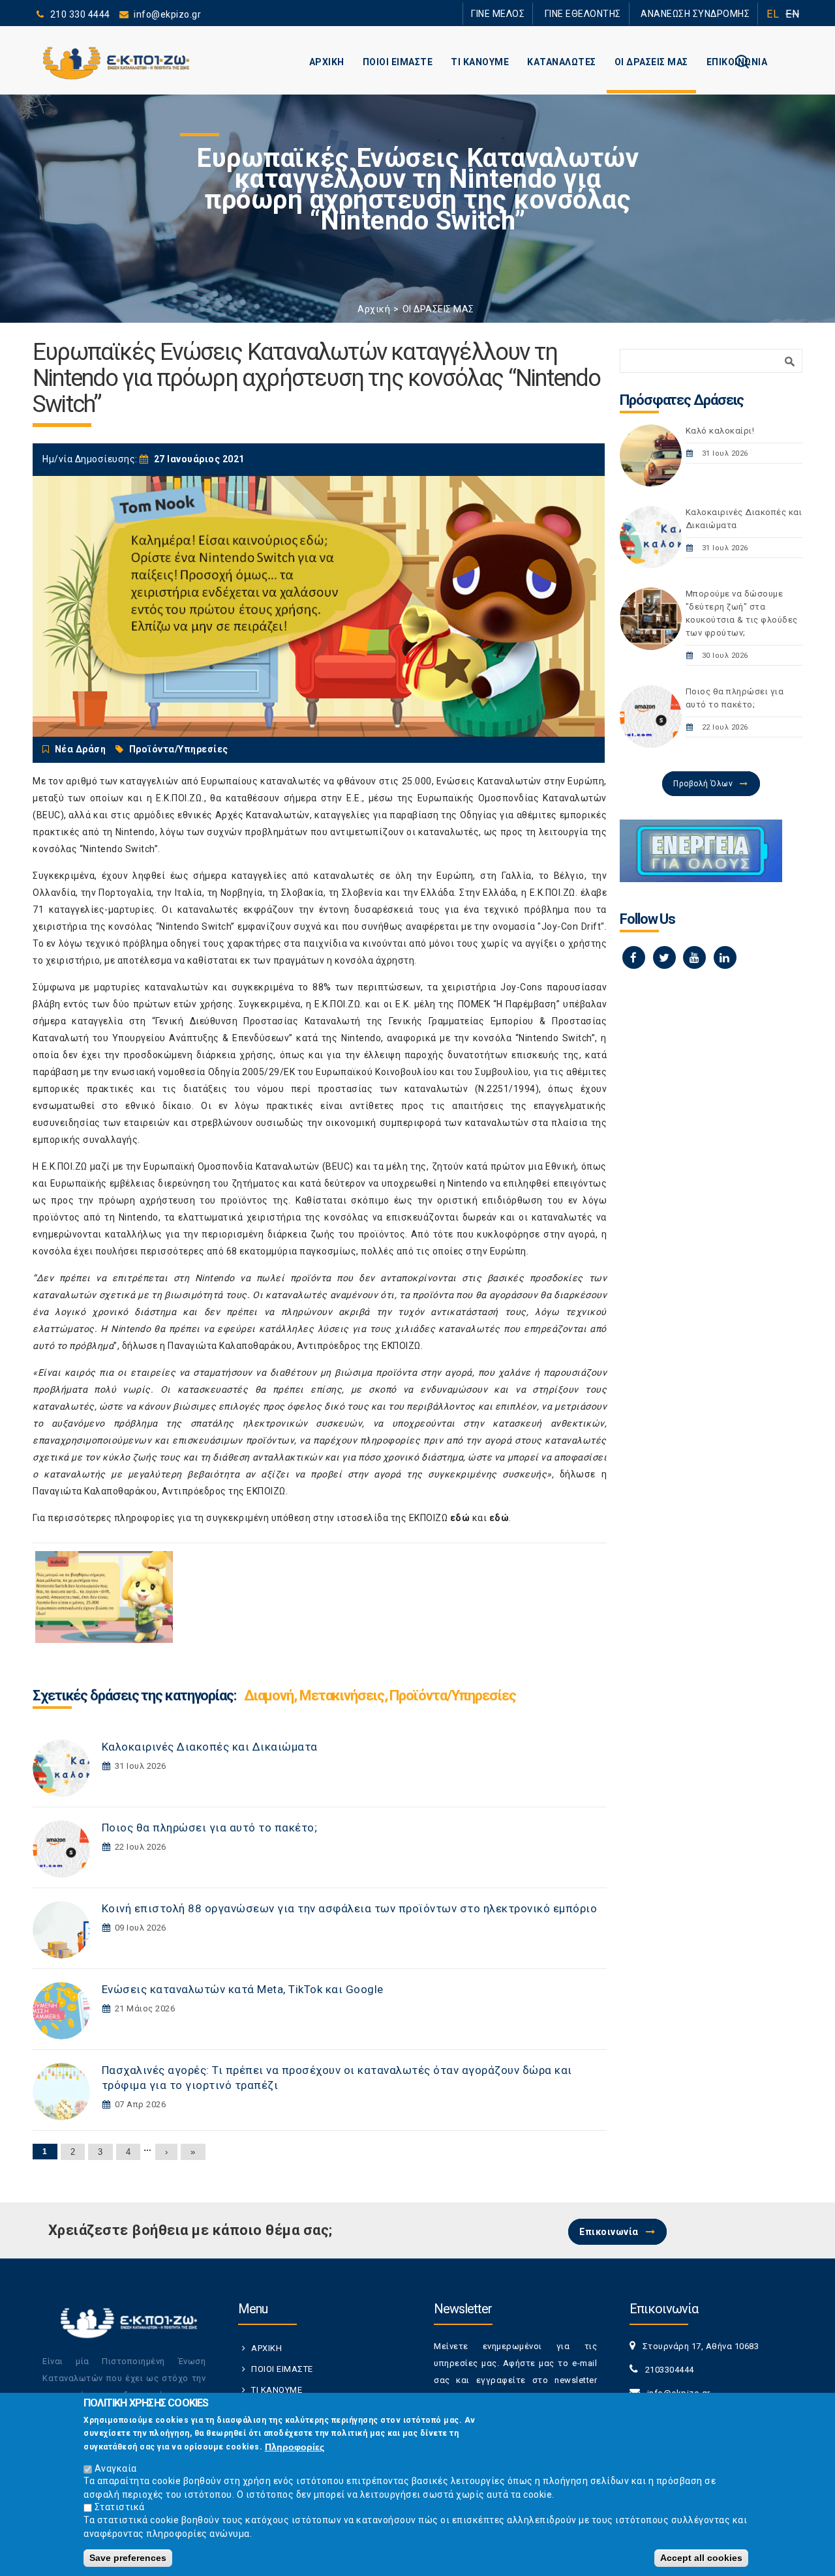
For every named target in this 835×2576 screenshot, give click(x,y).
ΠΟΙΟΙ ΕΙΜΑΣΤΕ (398, 62)
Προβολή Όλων (703, 784)
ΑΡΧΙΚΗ (327, 62)
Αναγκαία (116, 2468)
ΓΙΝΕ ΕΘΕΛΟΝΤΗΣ (606, 13)
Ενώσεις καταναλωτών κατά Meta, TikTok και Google (243, 1989)
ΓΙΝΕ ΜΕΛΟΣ (535, 13)
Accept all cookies (701, 2558)
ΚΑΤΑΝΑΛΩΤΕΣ (562, 62)
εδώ (460, 1518)
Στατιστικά (120, 2507)
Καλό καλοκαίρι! (720, 431)
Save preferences (128, 2558)
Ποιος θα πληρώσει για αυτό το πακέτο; (210, 1828)
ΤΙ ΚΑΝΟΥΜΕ (480, 62)
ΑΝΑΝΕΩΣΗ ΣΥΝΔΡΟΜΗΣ (703, 13)
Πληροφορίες (295, 2446)
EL (773, 14)
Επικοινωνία (609, 2232)
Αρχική (374, 309)
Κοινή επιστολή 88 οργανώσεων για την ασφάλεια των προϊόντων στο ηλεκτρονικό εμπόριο (350, 1908)
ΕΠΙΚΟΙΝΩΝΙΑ (737, 62)
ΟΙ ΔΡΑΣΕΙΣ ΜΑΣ (651, 62)
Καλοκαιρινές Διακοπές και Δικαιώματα (210, 1747)
